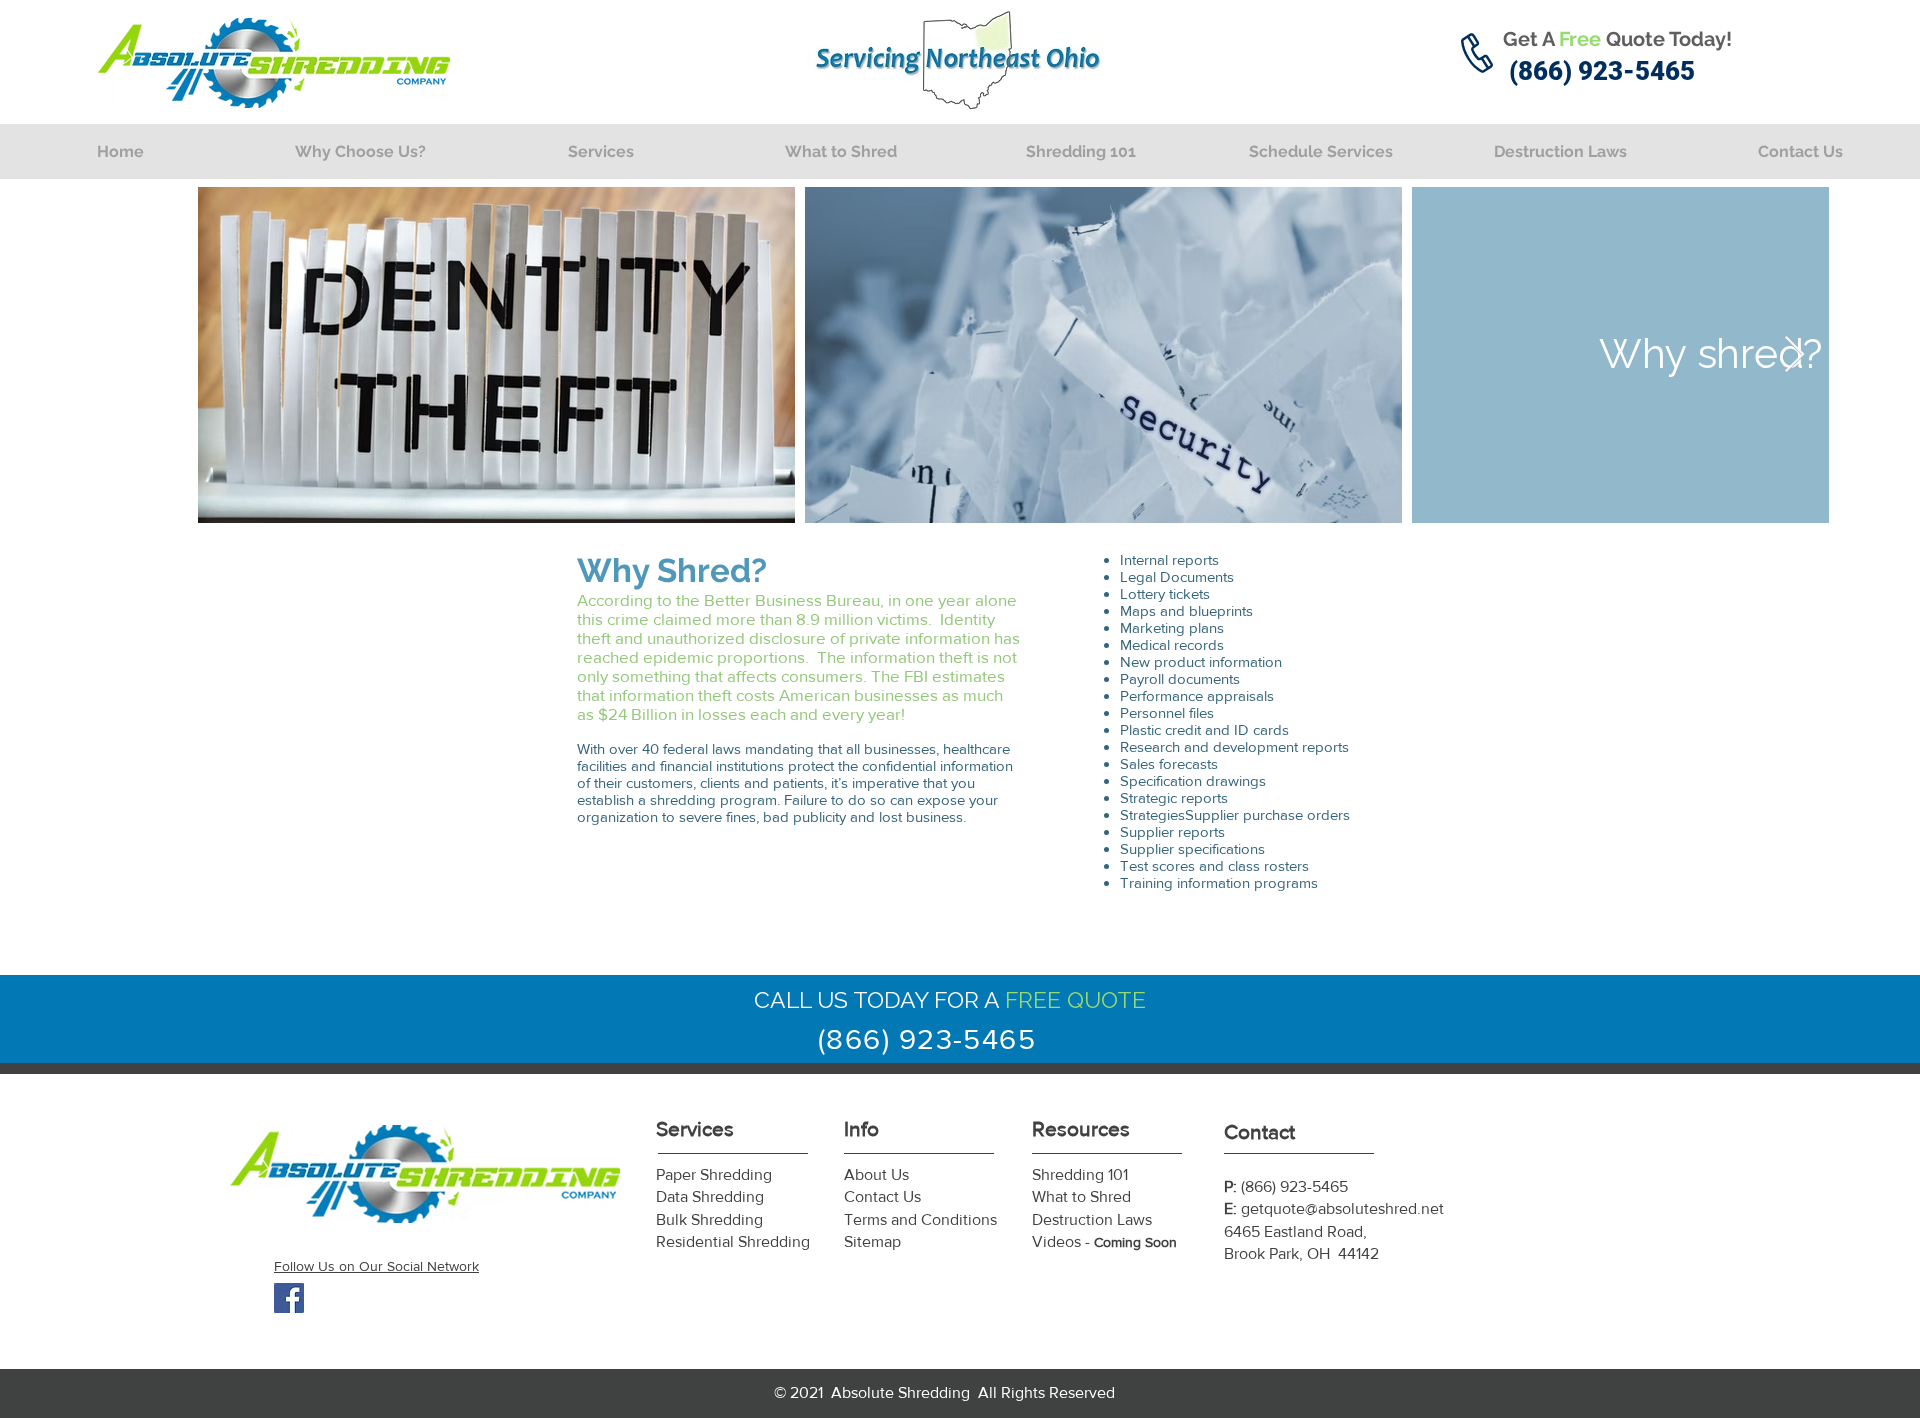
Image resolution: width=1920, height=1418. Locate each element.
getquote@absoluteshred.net (1342, 1208)
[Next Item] (1794, 355)
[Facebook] (289, 1298)
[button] (600, 151)
